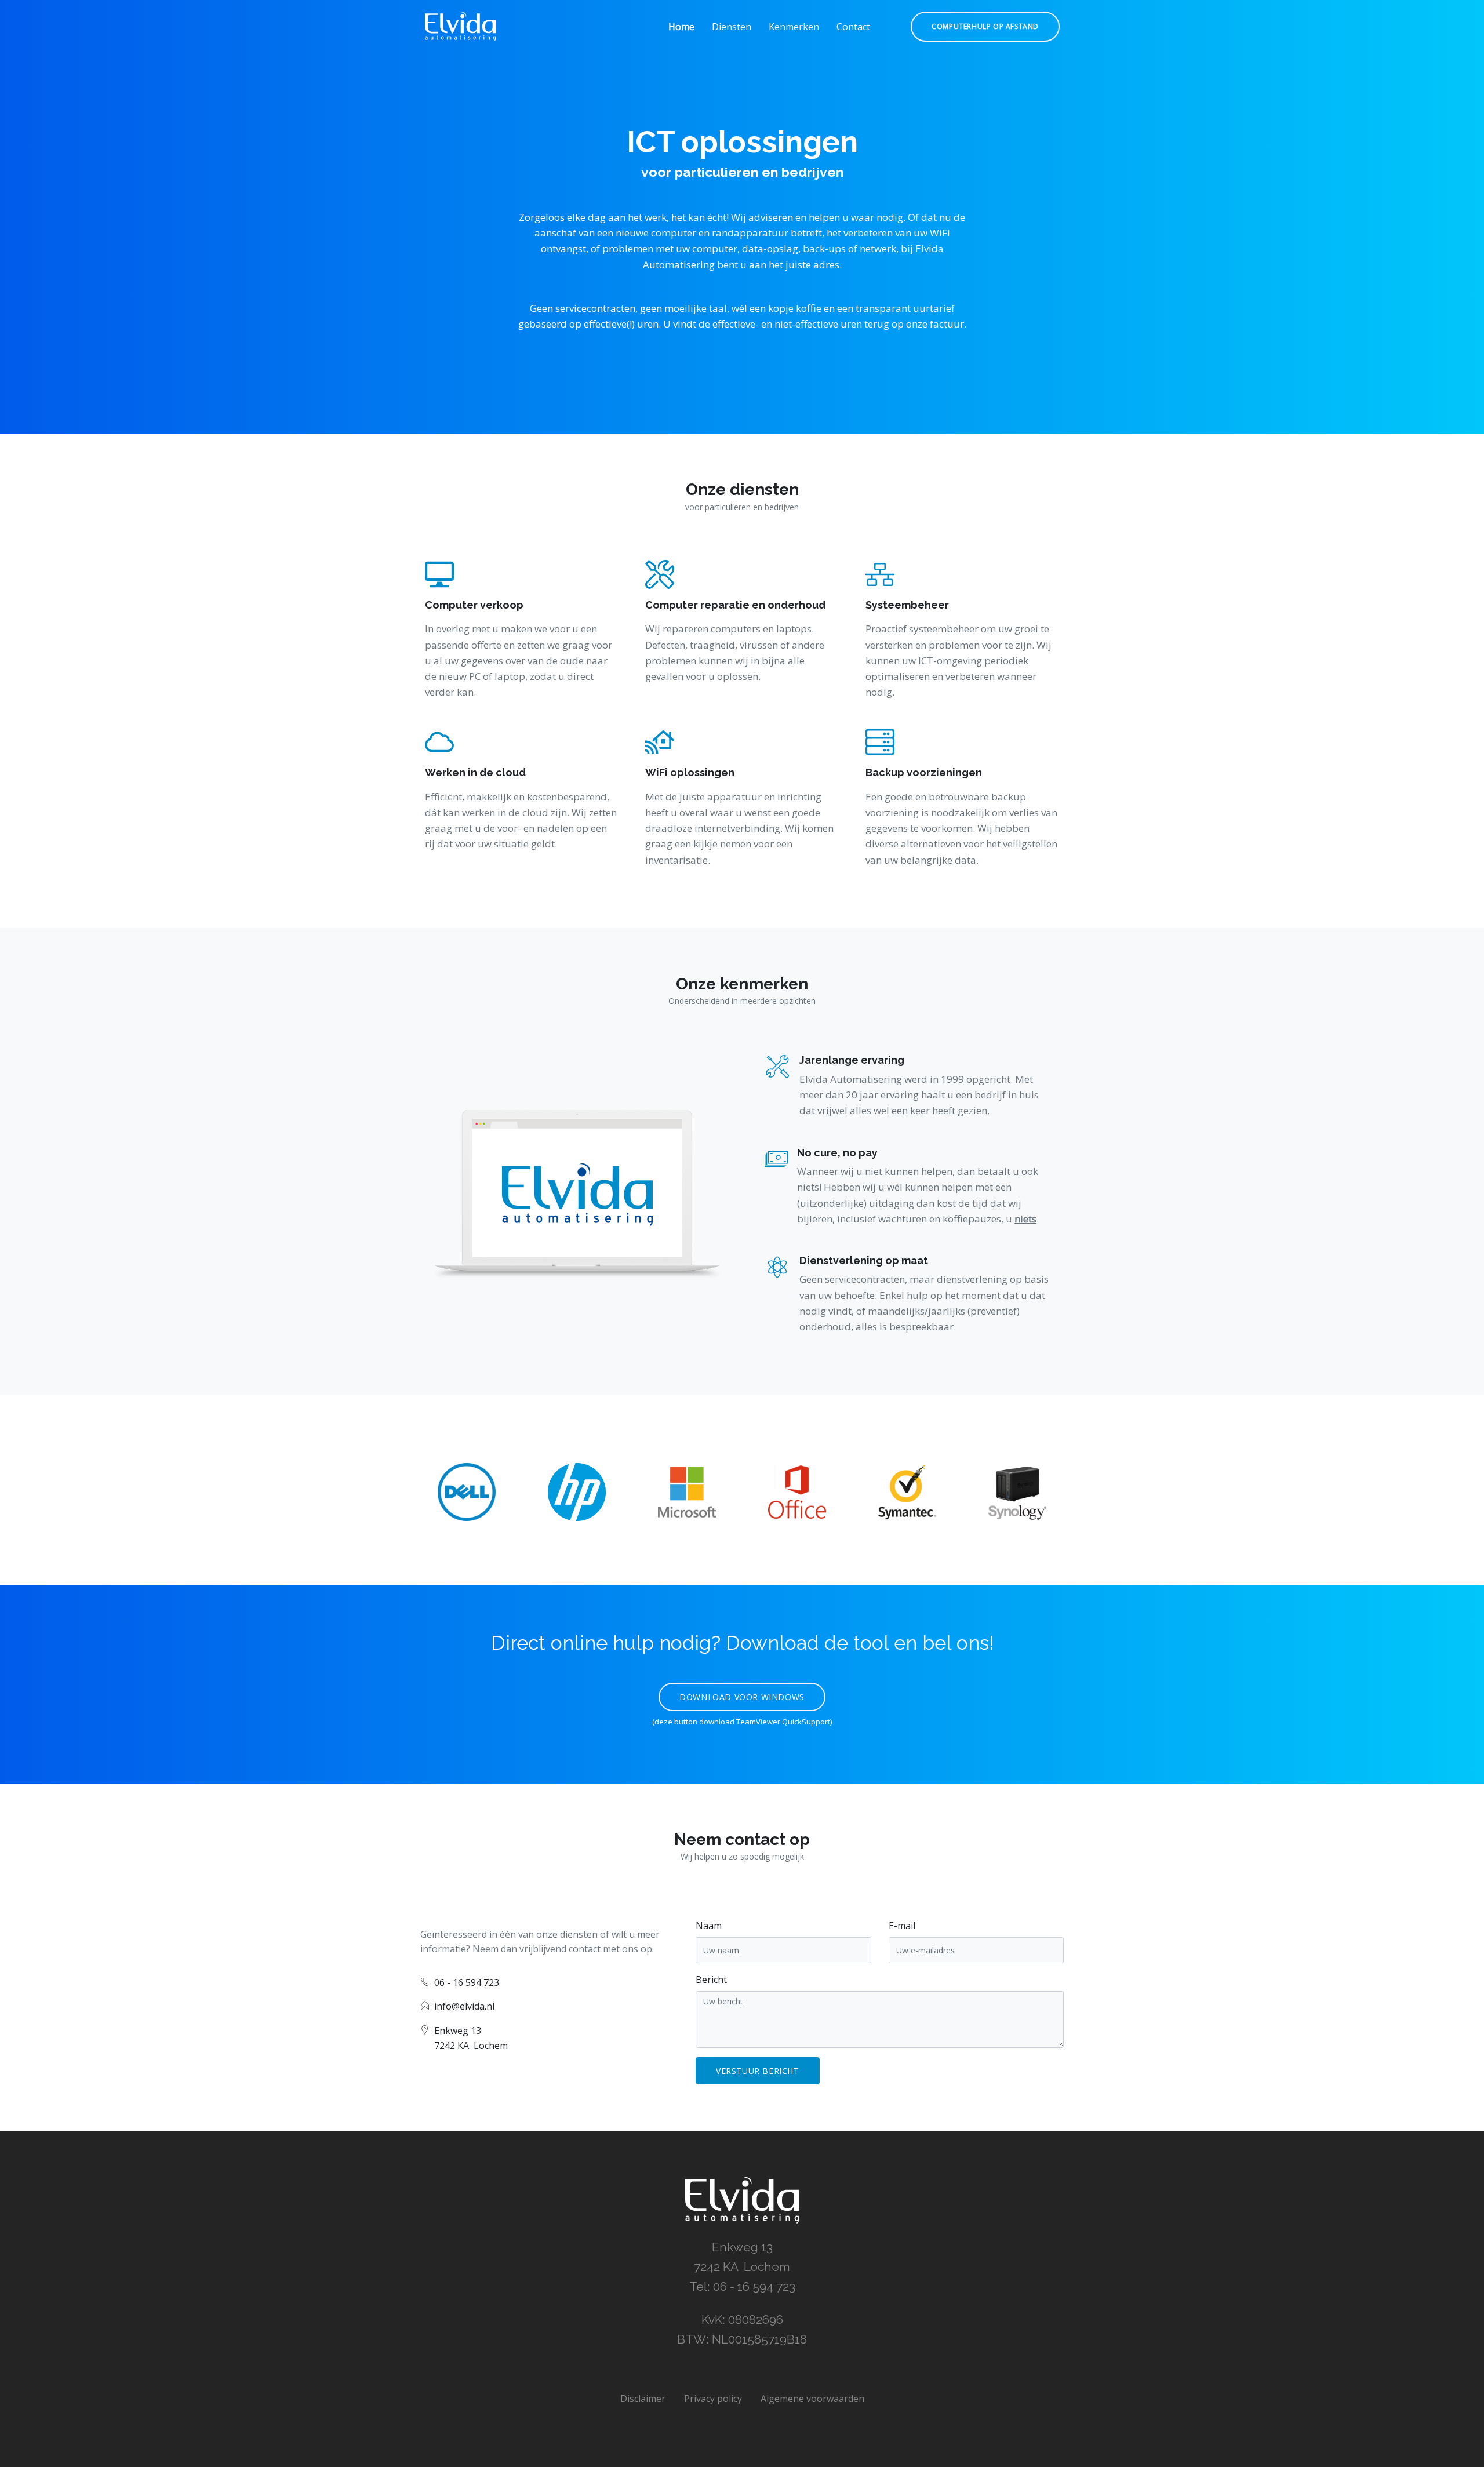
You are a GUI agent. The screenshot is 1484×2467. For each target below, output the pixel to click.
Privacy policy (713, 2399)
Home (681, 27)
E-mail (902, 1926)
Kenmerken (794, 27)
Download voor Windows (742, 1697)
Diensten (732, 27)
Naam (709, 1926)
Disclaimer (643, 2399)
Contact (853, 27)
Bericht (711, 1980)
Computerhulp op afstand (985, 26)
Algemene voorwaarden (812, 2399)
